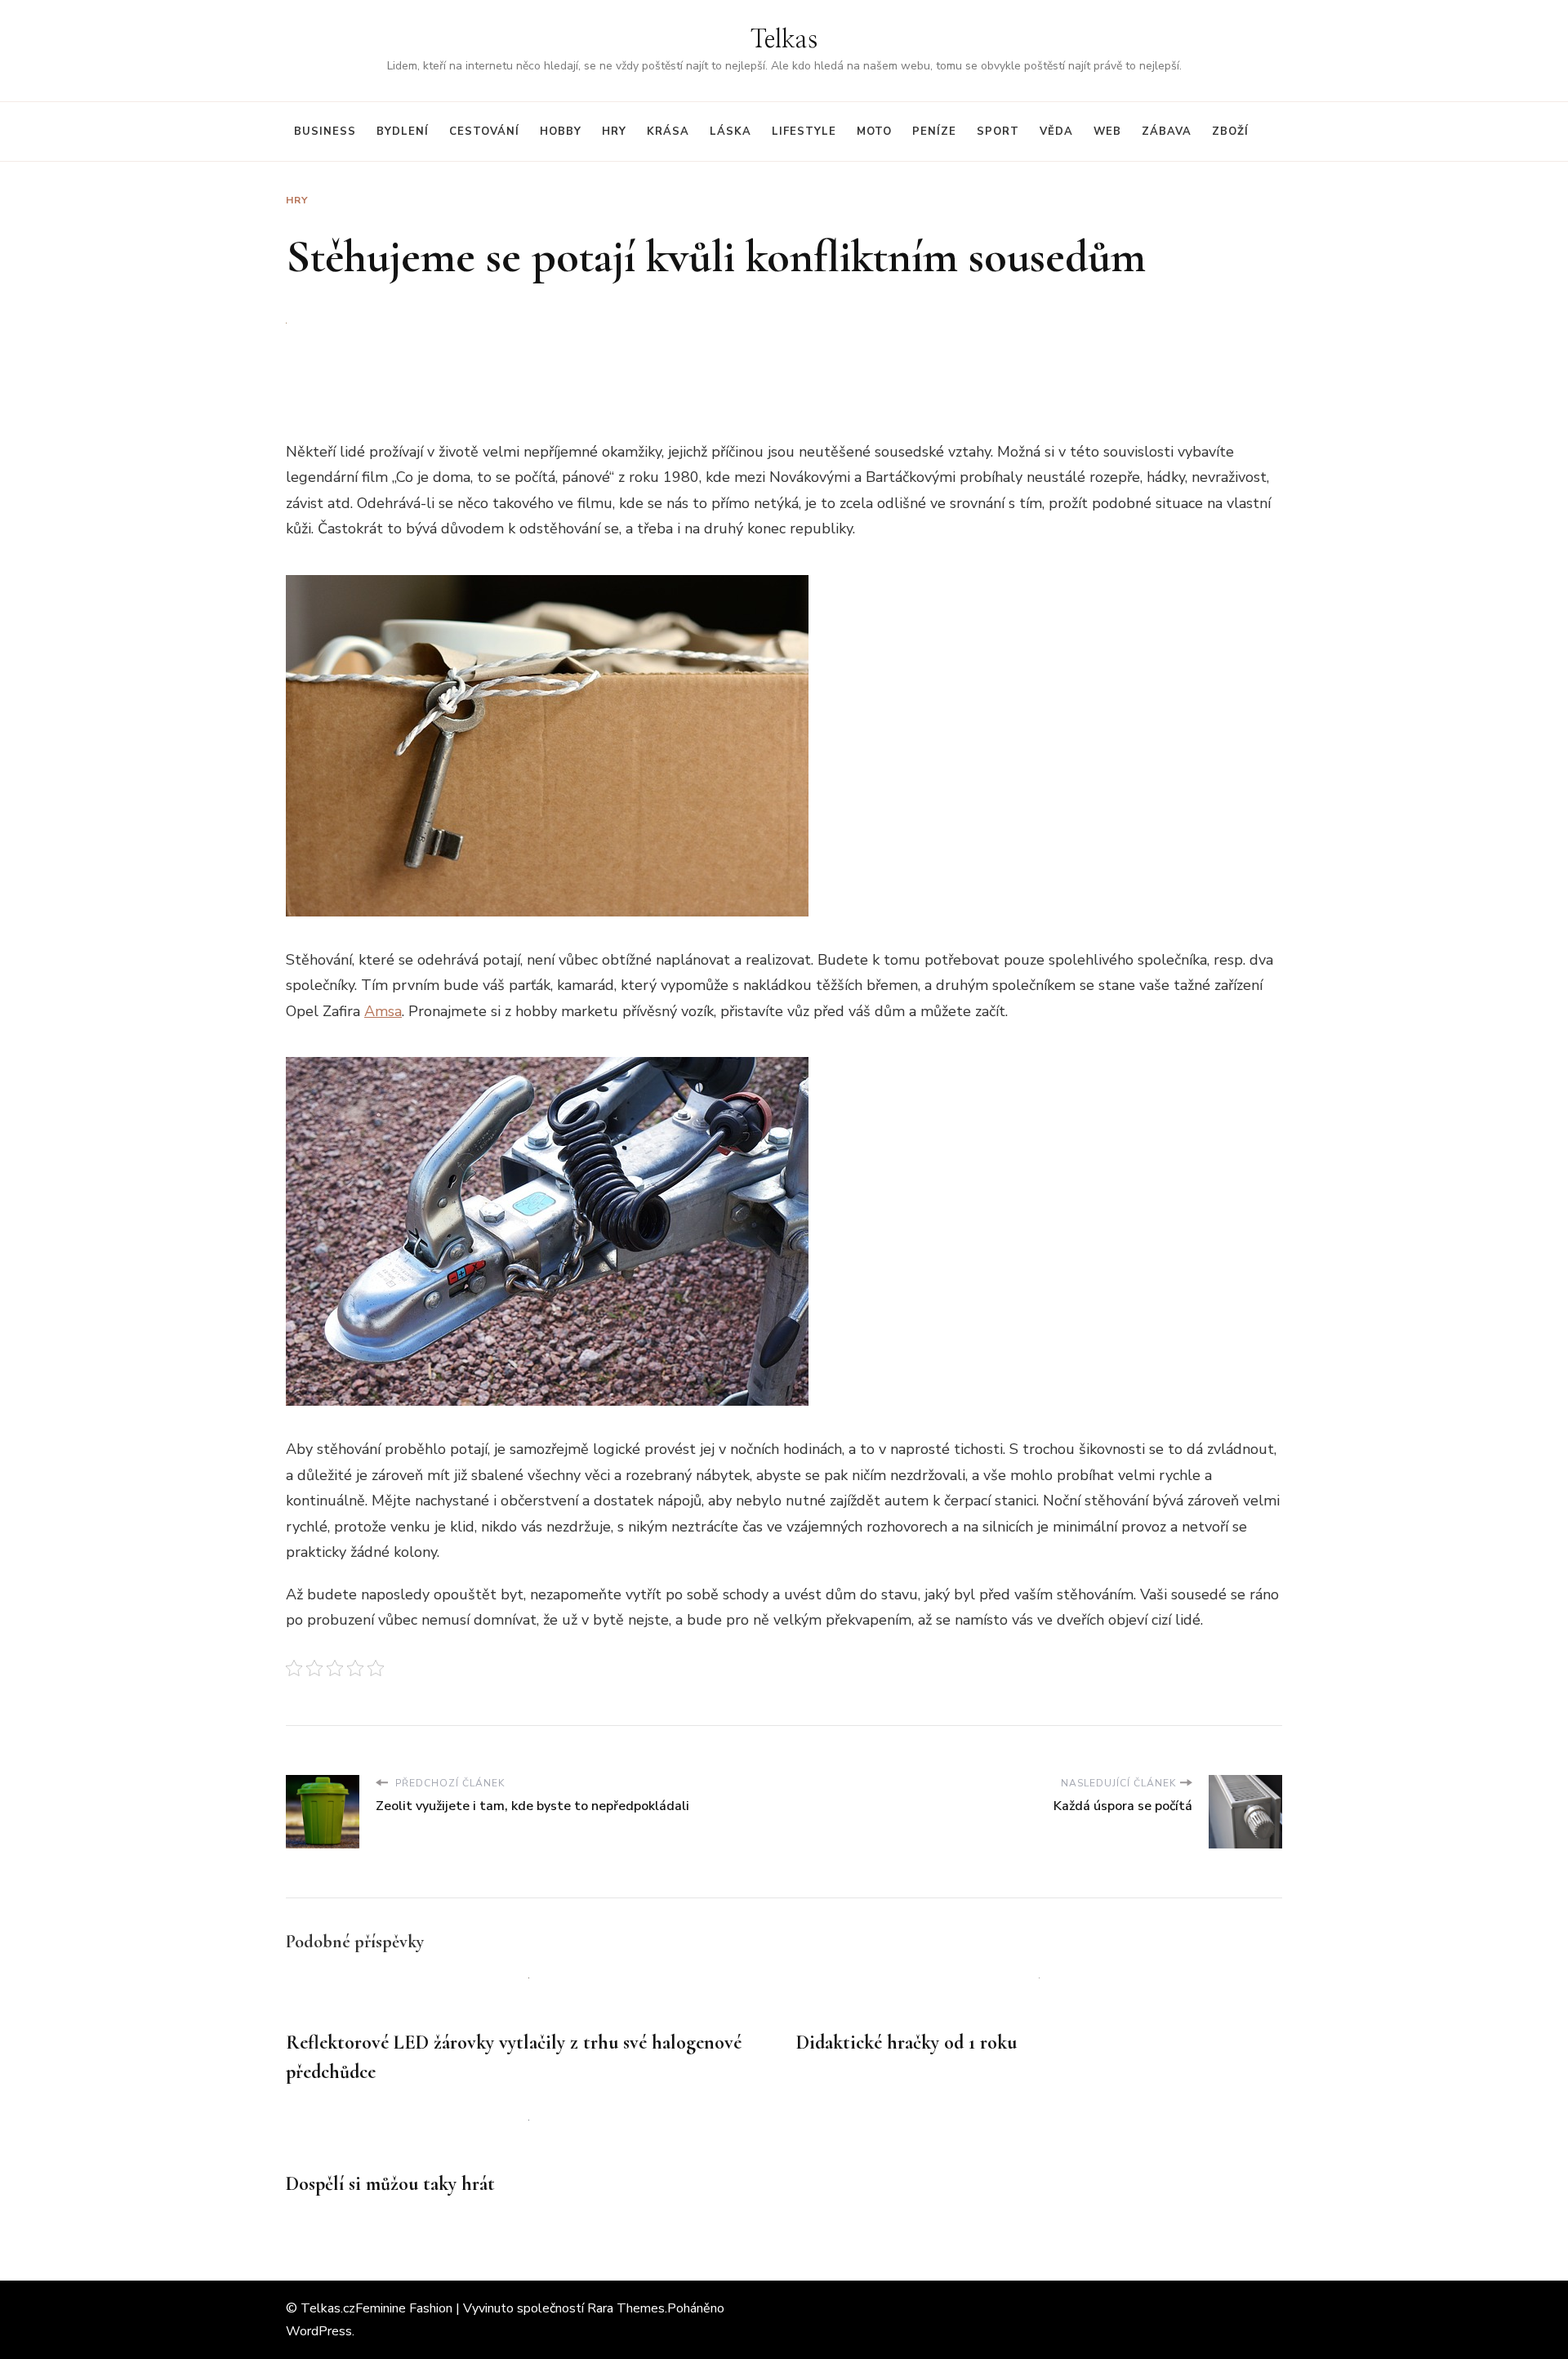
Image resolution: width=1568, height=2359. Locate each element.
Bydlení (403, 132)
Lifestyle (804, 132)
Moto (874, 132)
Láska (731, 132)
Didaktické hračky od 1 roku (906, 2042)
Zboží (1230, 132)
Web (1107, 132)
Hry (614, 132)
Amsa (383, 1011)
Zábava (1167, 132)
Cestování (484, 132)
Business (325, 132)
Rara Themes (626, 2308)
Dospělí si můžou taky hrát (390, 2184)
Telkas (784, 40)
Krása (668, 132)
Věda (1056, 132)
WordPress (319, 2331)
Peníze (934, 132)
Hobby (561, 132)
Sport (998, 132)
